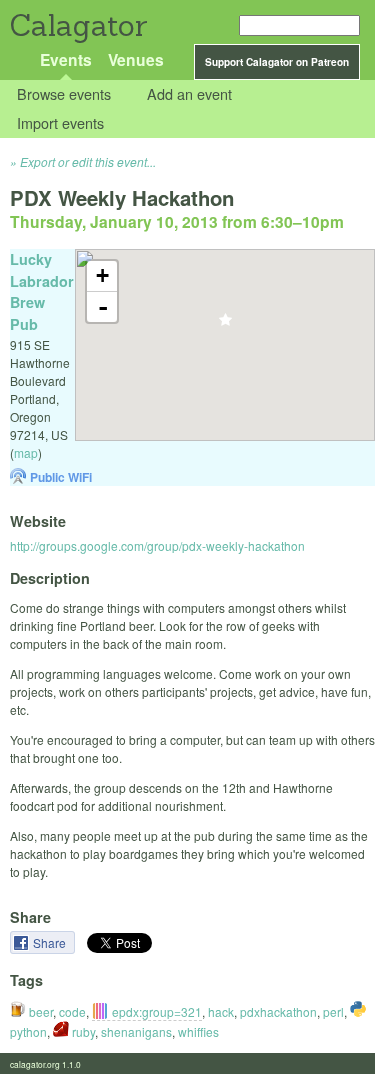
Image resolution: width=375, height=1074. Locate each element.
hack (221, 1011)
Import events (60, 122)
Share (51, 942)
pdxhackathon (278, 1011)
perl (333, 1011)
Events (66, 59)
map (26, 452)
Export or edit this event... (88, 161)
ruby (82, 1031)
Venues (136, 59)
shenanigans (136, 1031)
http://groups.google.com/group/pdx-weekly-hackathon (157, 545)
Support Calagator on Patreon (277, 62)
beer (39, 1011)
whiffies (198, 1031)
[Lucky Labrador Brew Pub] (225, 325)
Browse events (64, 94)
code (72, 1011)
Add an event (189, 94)
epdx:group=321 (157, 1011)
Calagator (77, 25)
